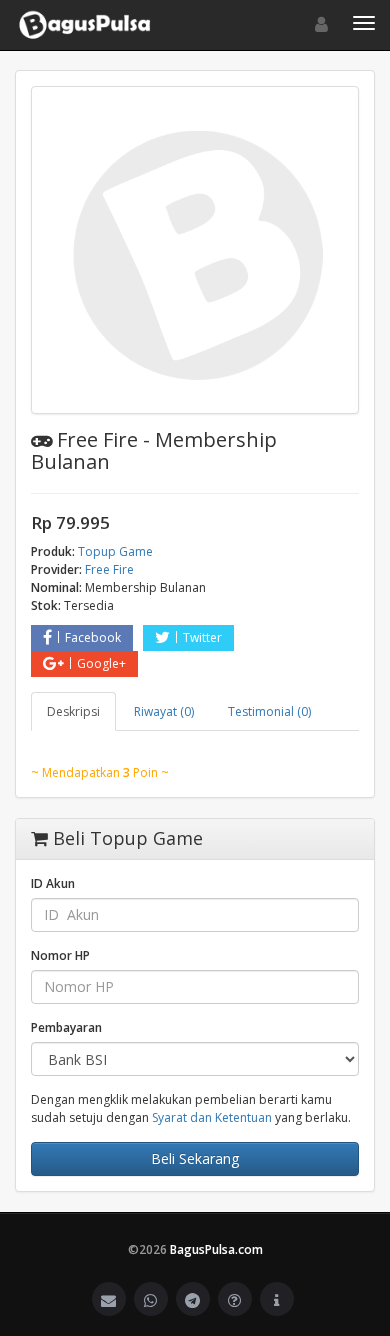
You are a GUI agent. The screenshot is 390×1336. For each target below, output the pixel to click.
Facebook (93, 637)
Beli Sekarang (195, 1158)
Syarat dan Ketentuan (212, 1117)
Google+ (101, 663)
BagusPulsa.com (216, 1249)
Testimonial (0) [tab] (269, 711)
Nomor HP (60, 955)
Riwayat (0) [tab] (164, 711)
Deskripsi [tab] (73, 711)
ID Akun (53, 883)
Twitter (202, 637)
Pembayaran (66, 1027)
